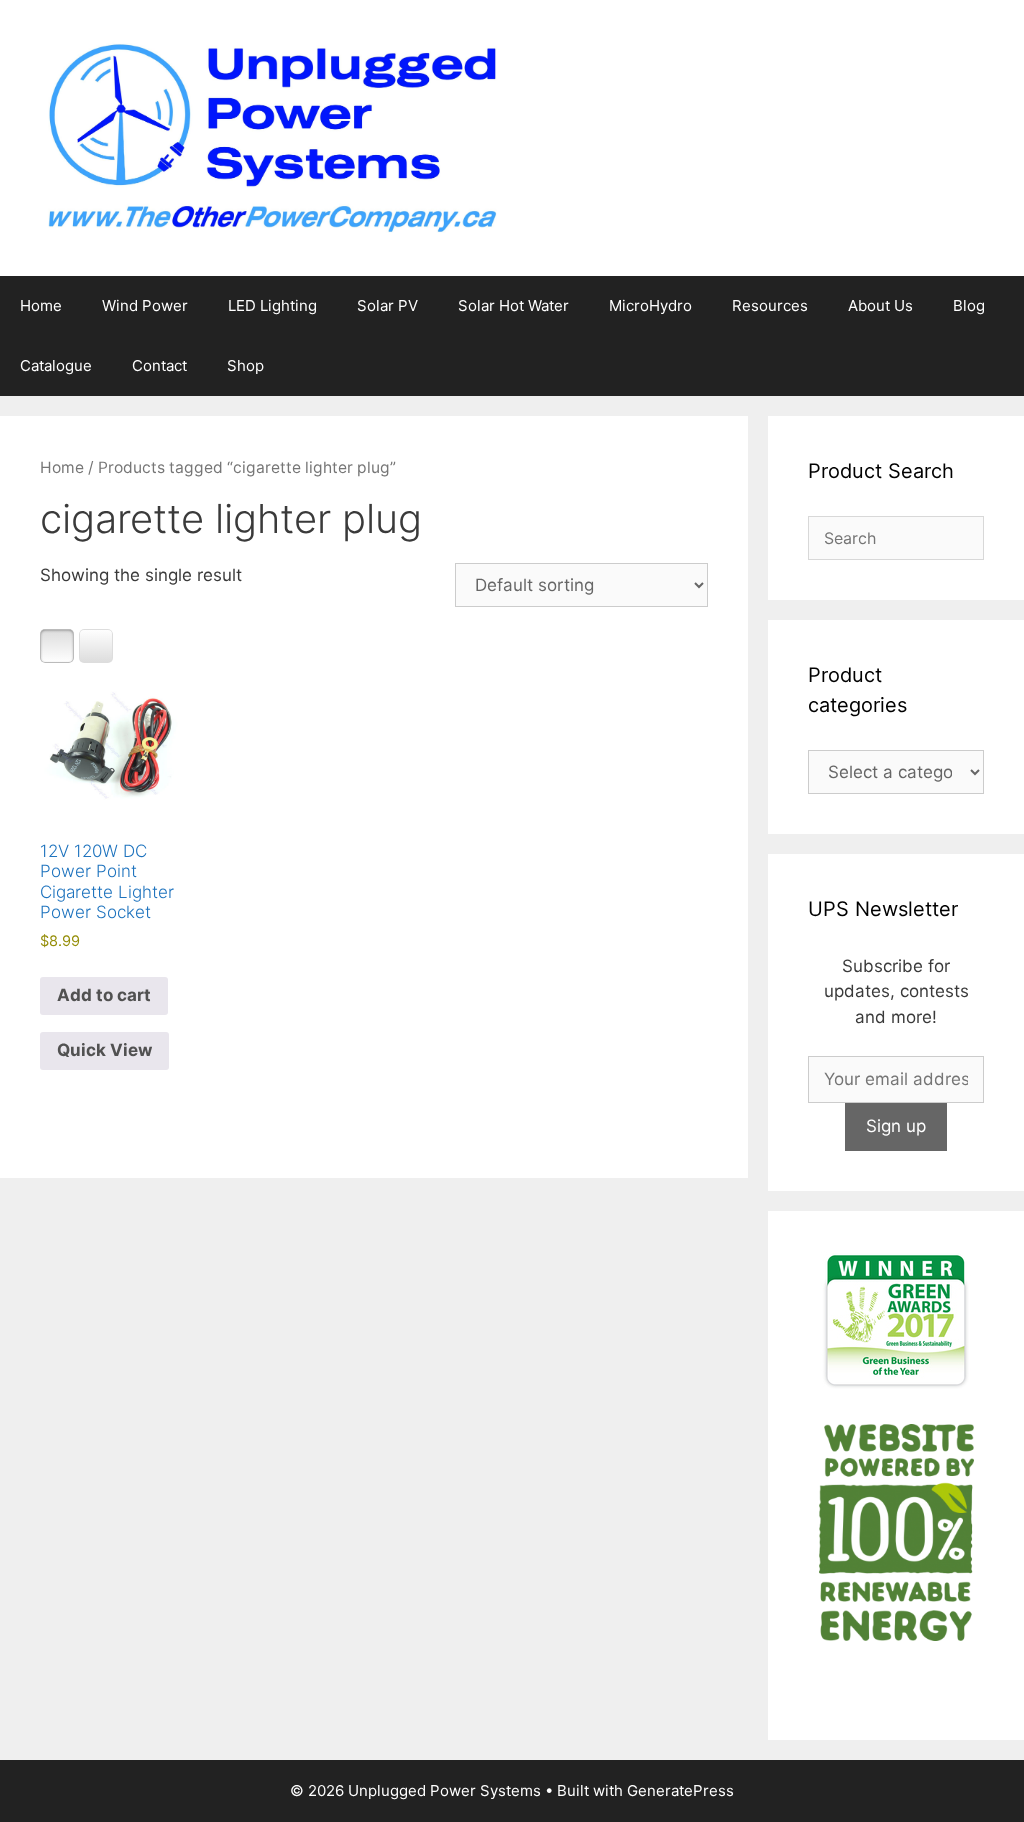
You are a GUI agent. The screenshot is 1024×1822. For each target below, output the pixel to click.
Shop (245, 365)
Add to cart (104, 995)
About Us (880, 305)
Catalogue (56, 365)
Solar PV (387, 305)
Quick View (104, 1050)
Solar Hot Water (513, 305)
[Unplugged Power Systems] (270, 137)
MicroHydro (650, 305)
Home (41, 305)
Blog (969, 305)
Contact (159, 365)
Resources (770, 305)
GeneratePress (680, 1790)
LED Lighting (272, 305)
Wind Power (145, 305)
